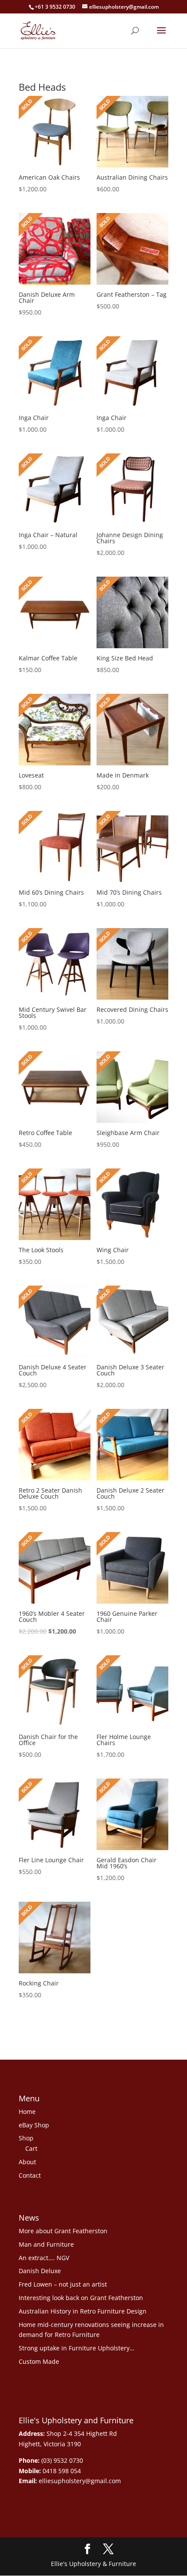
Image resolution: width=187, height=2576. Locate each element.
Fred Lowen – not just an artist (63, 2284)
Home (27, 2112)
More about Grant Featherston (63, 2231)
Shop (26, 2138)
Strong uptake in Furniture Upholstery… (77, 2348)
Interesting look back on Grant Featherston (81, 2298)
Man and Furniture (46, 2244)
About (27, 2162)
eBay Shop (34, 2125)
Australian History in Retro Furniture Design (83, 2311)
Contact (30, 2175)
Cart (31, 2148)
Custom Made (39, 2361)
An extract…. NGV (44, 2258)
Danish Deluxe (40, 2271)
